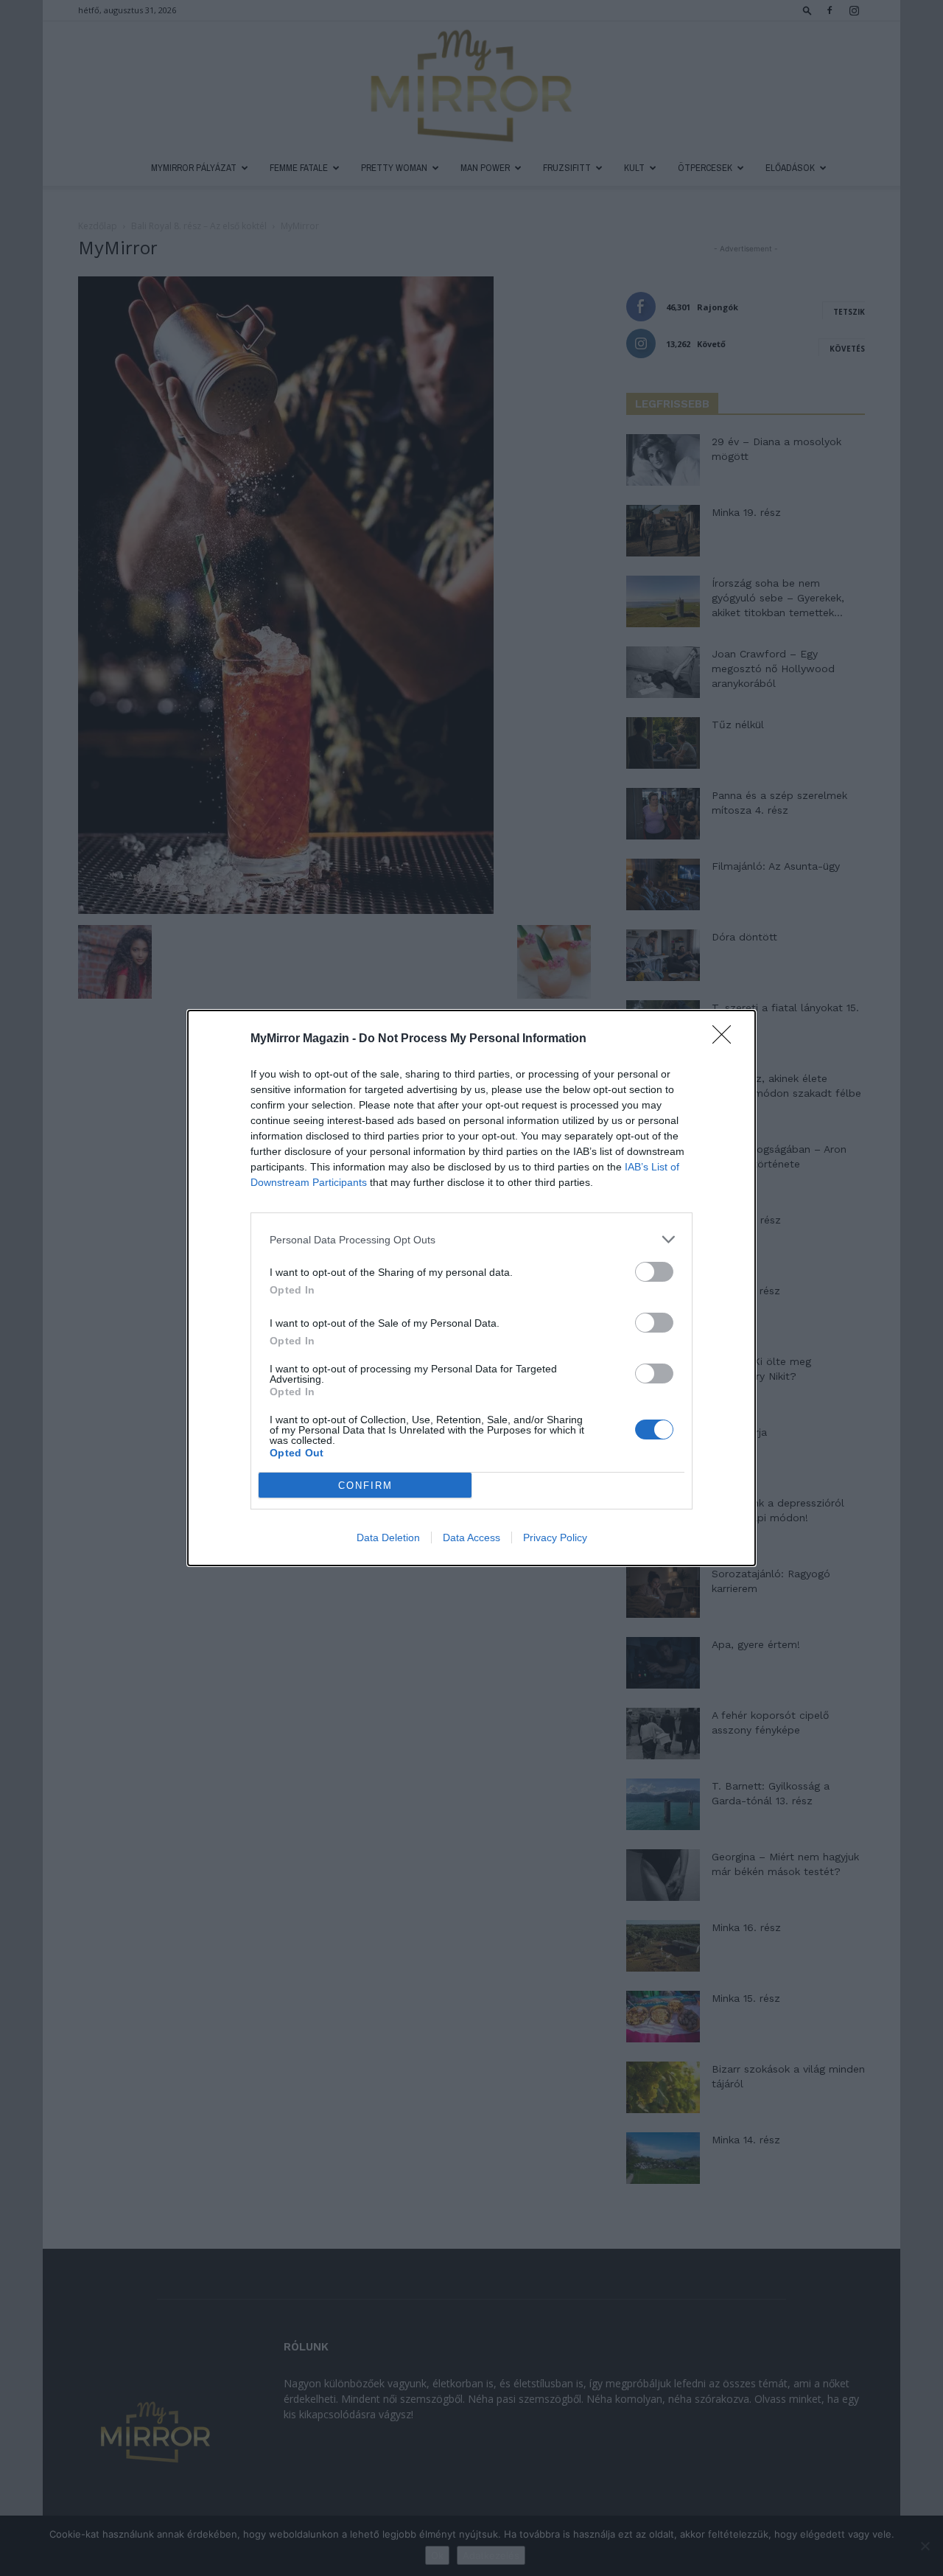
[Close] (726, 1039)
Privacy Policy (555, 1537)
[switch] (654, 1272)
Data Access (471, 1537)
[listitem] (471, 1239)
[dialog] (471, 1288)
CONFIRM (365, 1486)
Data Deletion (388, 1537)
